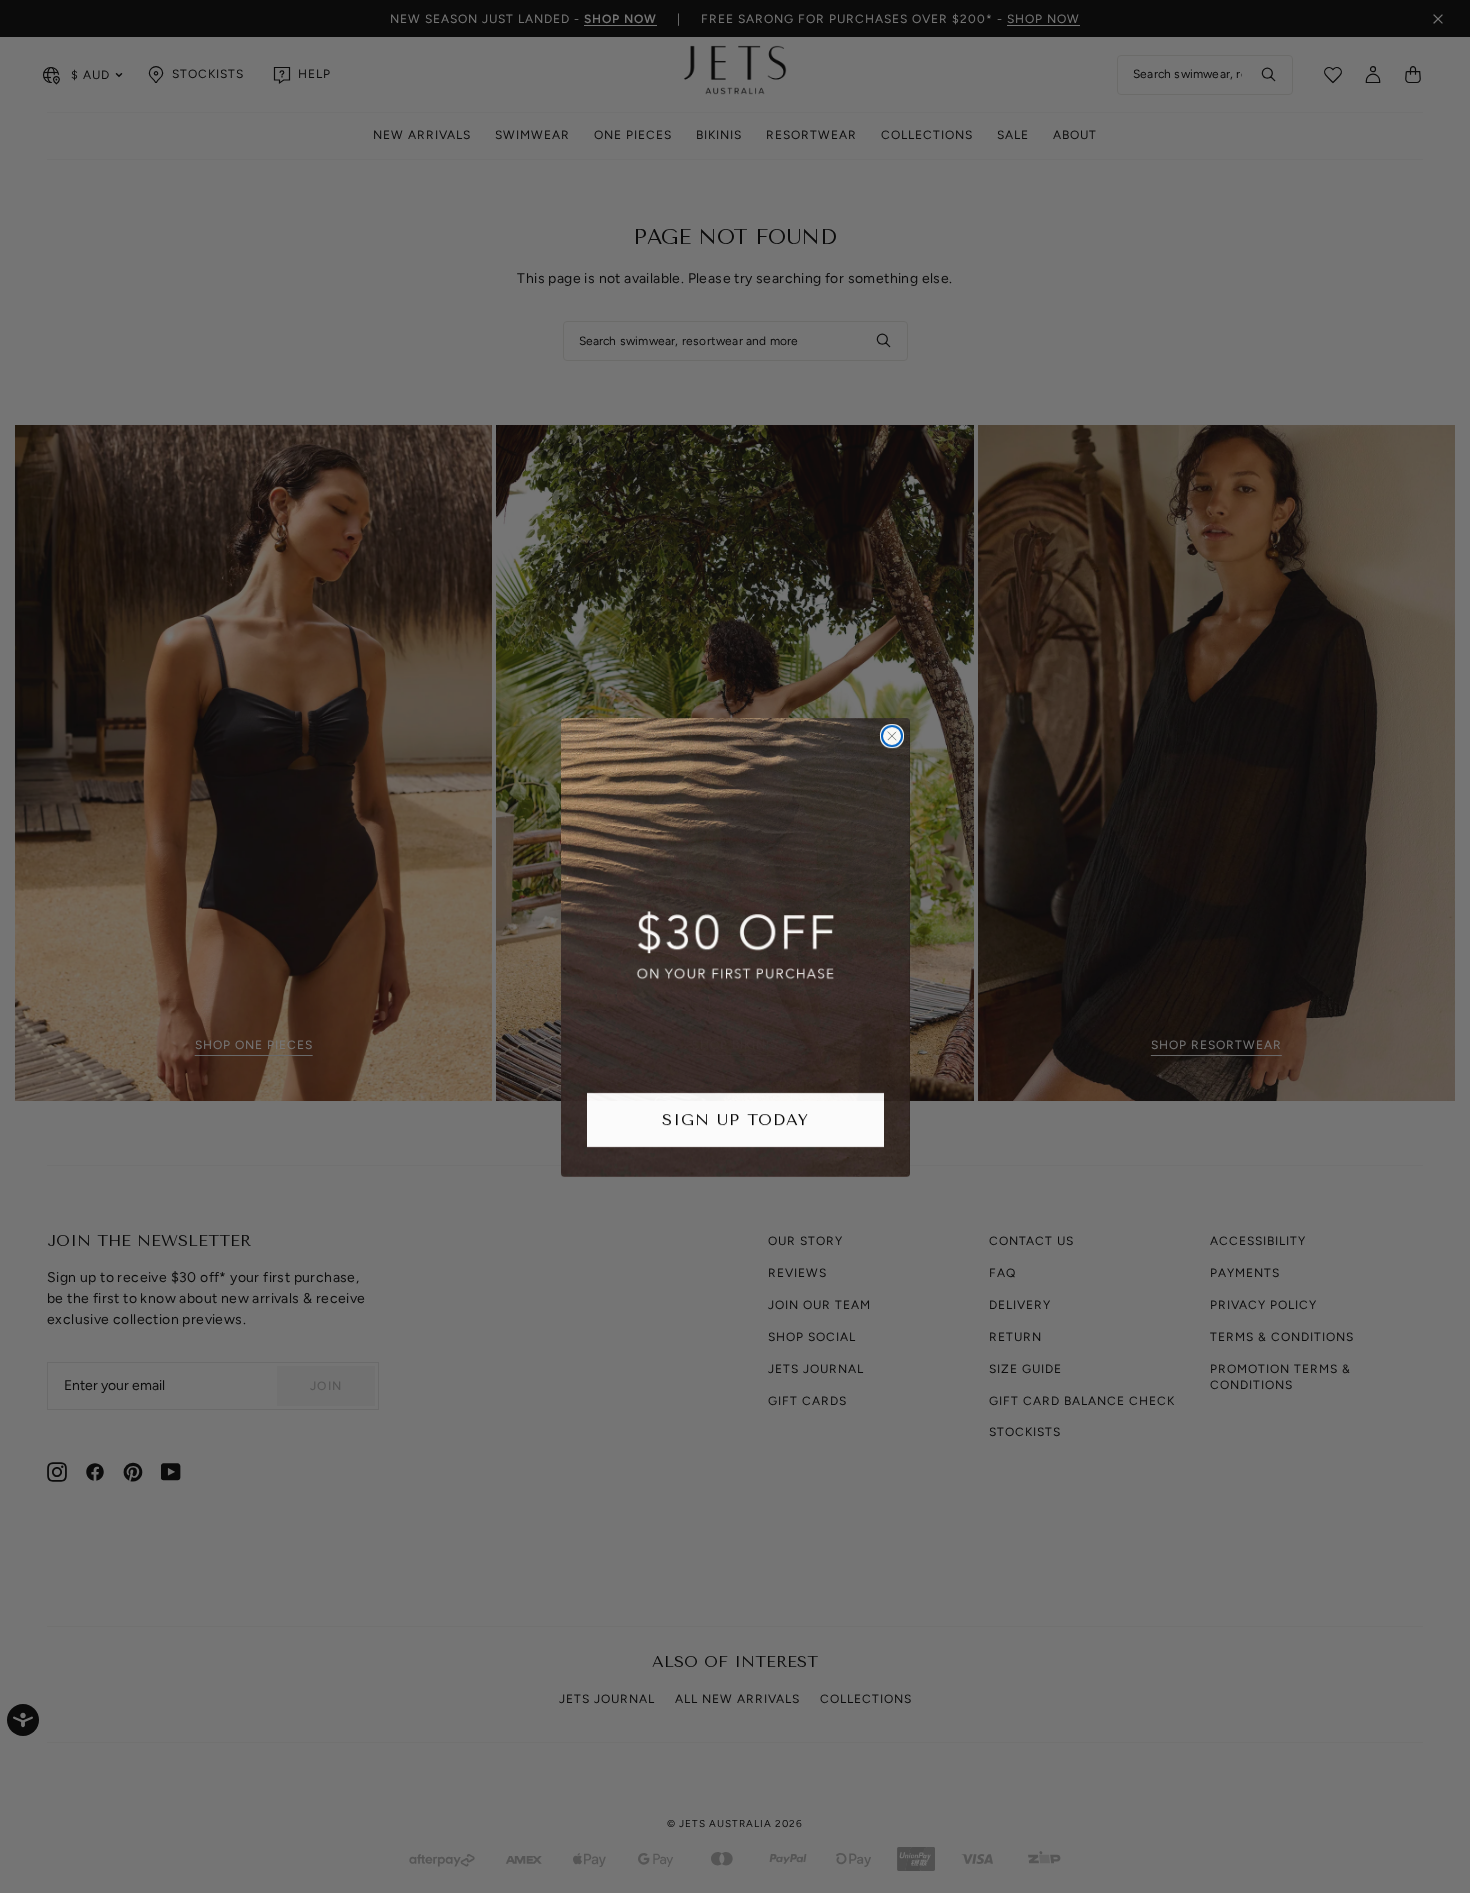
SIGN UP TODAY (735, 1118)
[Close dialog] (892, 735)
